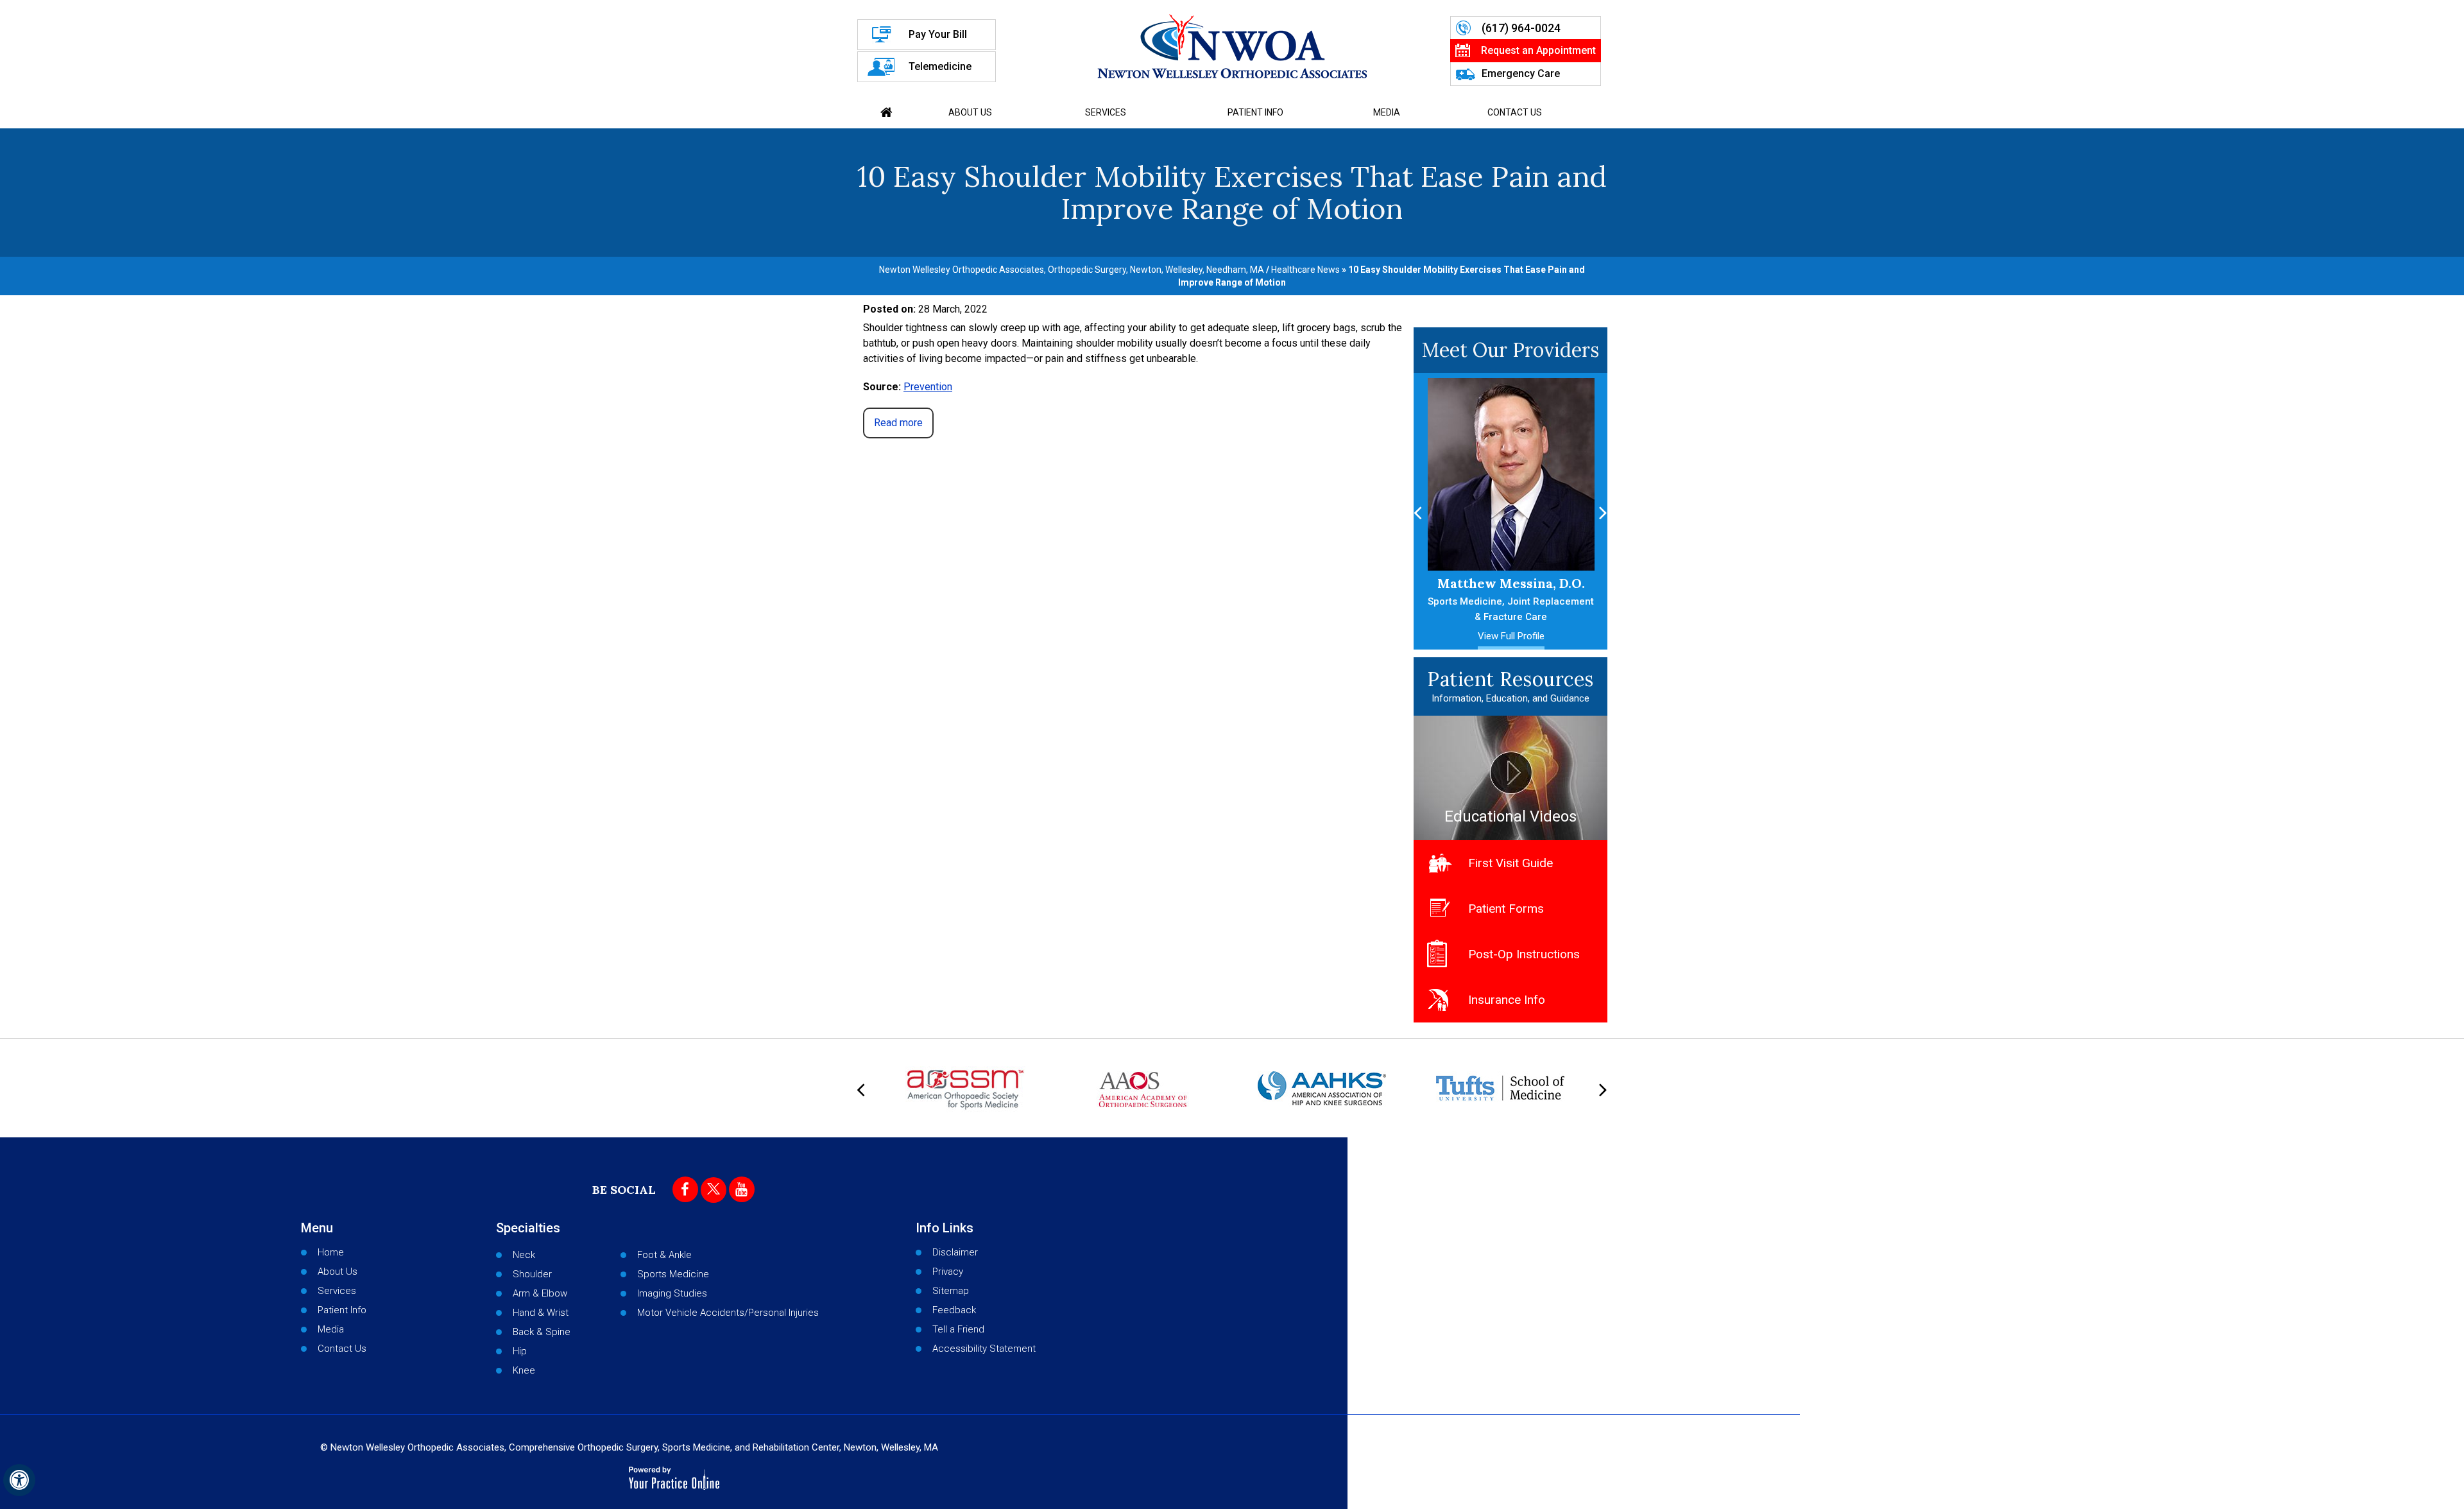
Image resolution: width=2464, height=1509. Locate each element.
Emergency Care (1521, 73)
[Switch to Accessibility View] (19, 1480)
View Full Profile (1507, 636)
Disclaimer (955, 1252)
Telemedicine (940, 66)
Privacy (948, 1272)
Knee (524, 1370)
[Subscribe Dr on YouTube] (742, 1189)
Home (887, 112)
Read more (898, 423)
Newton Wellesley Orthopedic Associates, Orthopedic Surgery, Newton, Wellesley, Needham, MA (1072, 270)
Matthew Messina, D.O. (1507, 599)
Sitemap (951, 1291)
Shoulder (532, 1274)
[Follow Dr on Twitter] (714, 1190)
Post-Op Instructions (1524, 954)
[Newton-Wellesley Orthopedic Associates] (1232, 46)
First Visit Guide (1510, 863)
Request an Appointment (1538, 50)
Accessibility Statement (984, 1349)
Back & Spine (542, 1332)
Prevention (928, 387)
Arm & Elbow (540, 1293)
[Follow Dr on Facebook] (685, 1189)
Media (1387, 112)
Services (1106, 112)
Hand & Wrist (541, 1313)
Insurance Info (1507, 1000)
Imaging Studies (672, 1293)
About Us (970, 112)
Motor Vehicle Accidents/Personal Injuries (728, 1313)
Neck (524, 1255)
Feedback (954, 1310)
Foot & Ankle (664, 1255)
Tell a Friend (958, 1329)
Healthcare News (1305, 270)
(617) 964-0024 (1521, 28)
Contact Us (1515, 112)
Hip (520, 1351)
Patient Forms (1506, 909)
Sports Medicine (673, 1274)
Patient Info (1255, 112)
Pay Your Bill (938, 34)
